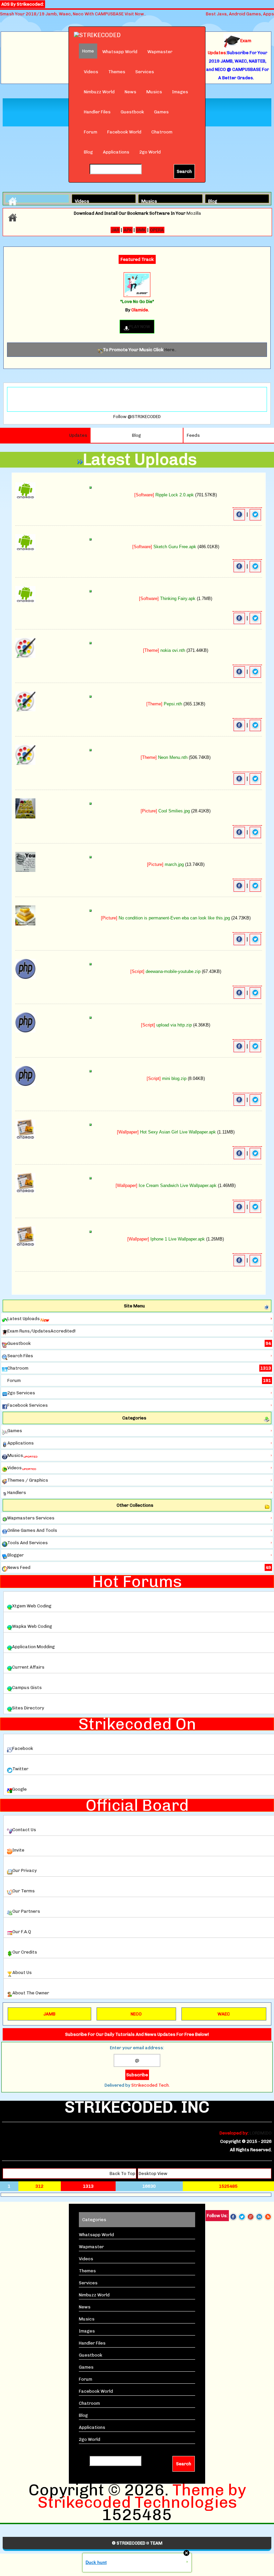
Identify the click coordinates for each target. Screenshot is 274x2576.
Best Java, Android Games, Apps (240, 14)
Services (145, 72)
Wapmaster (160, 52)
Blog (88, 152)
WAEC (224, 2014)
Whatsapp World (120, 52)
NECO (136, 2014)
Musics (154, 92)
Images (180, 92)
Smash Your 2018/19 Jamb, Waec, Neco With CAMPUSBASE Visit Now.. (73, 14)
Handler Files (97, 112)
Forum (91, 132)
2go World (150, 152)
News (130, 92)
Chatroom (162, 132)
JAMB (49, 2014)
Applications (116, 152)
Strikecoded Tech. (151, 2085)
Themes (117, 72)
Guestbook (132, 112)
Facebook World (124, 132)
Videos (91, 72)
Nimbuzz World (99, 92)
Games (161, 112)
